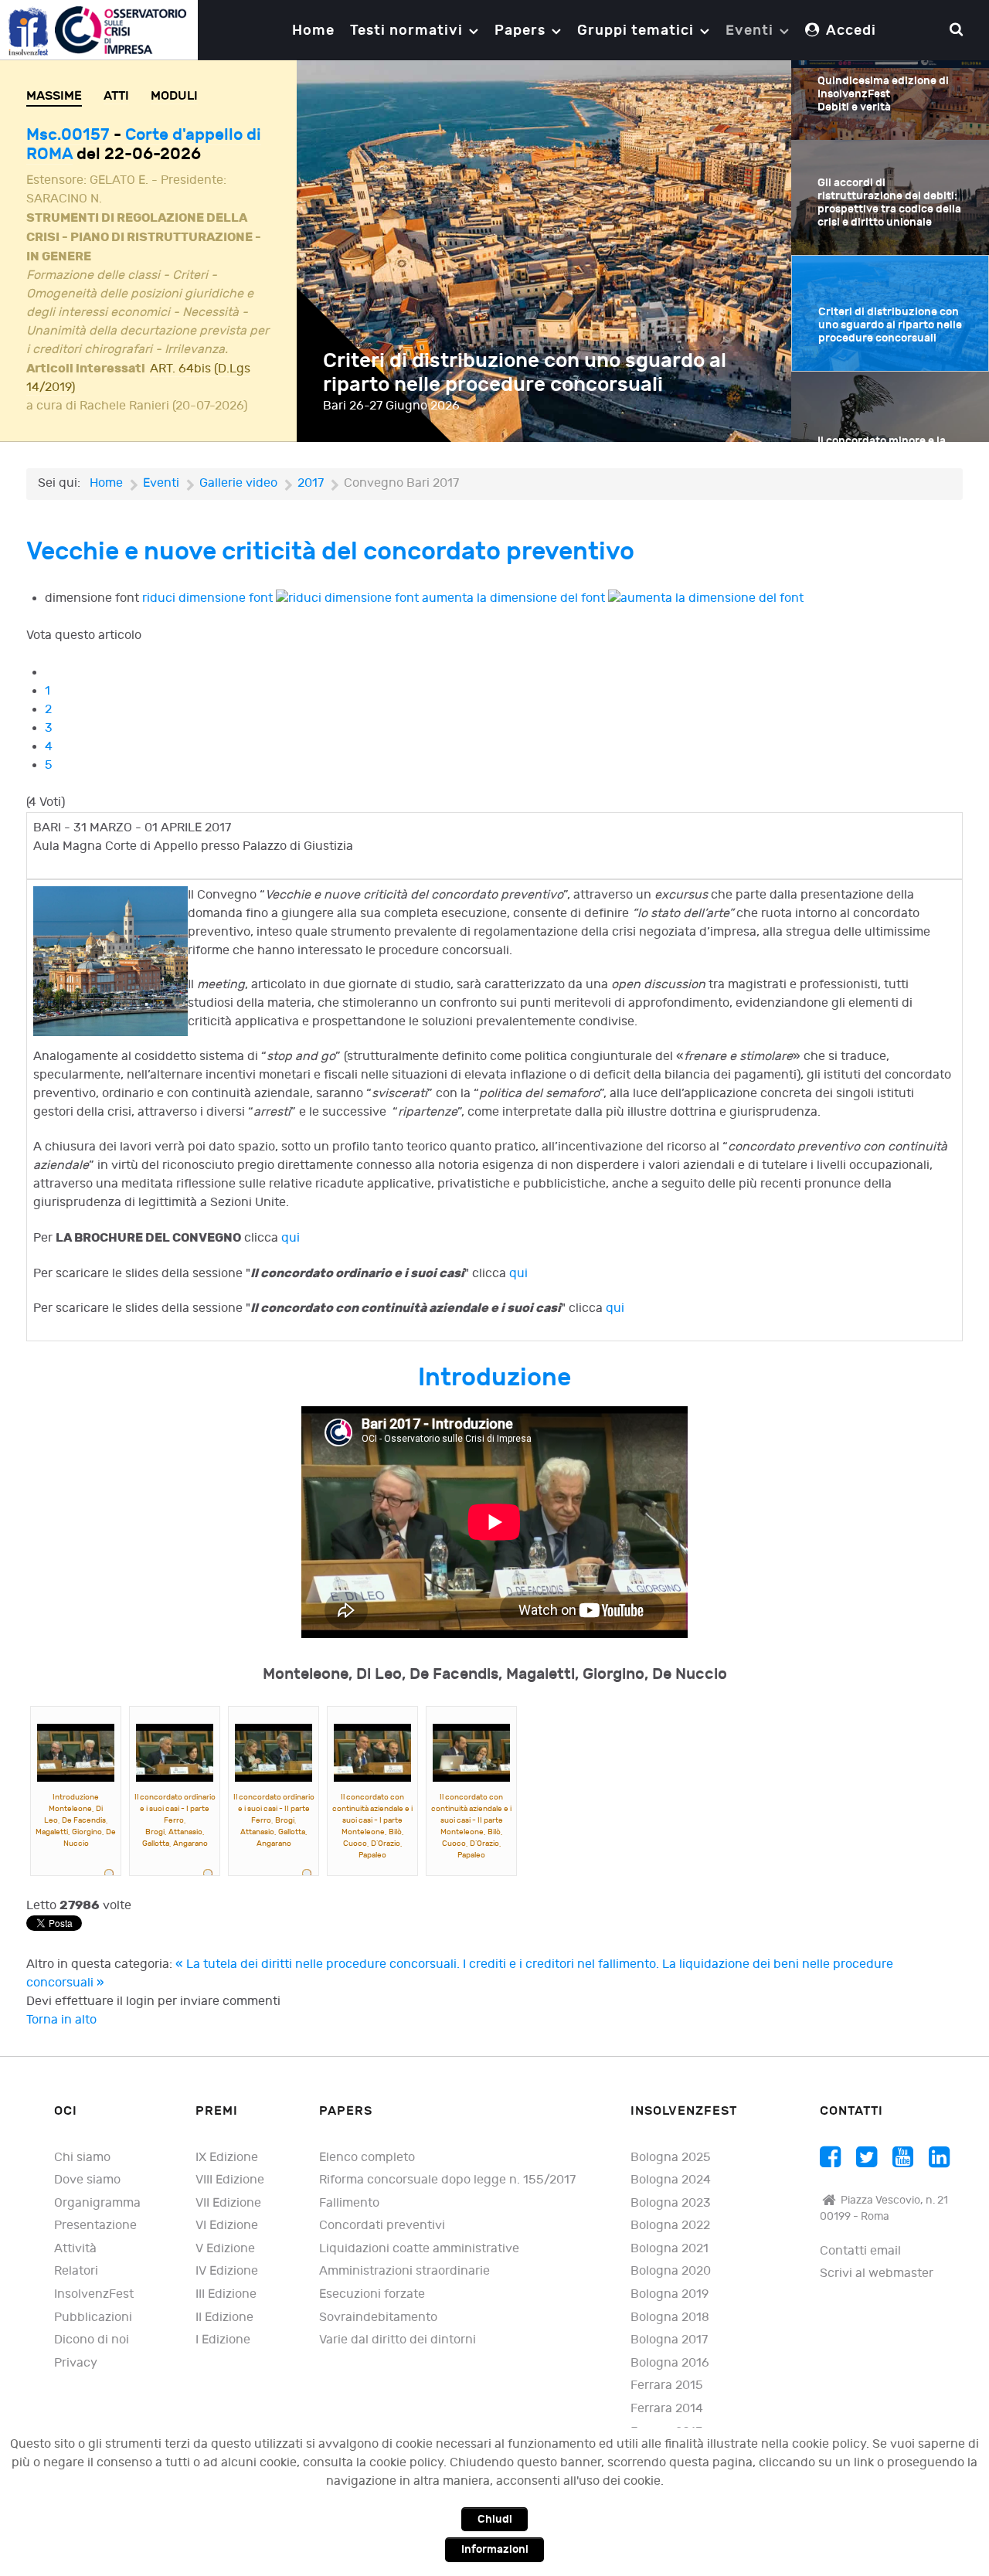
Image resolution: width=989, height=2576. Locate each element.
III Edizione (226, 2294)
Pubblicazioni (93, 2318)
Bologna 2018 (670, 2318)
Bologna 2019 (670, 2294)
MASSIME (54, 96)
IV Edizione (227, 2271)
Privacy (76, 2363)
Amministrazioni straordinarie (404, 2271)
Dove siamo (87, 2180)
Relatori (76, 2271)
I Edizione (223, 2340)
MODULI (174, 96)
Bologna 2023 (671, 2203)
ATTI (116, 96)
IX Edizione (227, 2158)
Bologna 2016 (670, 2363)
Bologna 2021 (670, 2249)
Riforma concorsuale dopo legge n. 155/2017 (447, 2180)
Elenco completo (367, 2158)
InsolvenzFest (94, 2294)
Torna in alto (61, 2020)
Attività (75, 2249)
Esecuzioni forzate (372, 2294)
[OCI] (99, 30)
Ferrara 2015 (667, 2386)
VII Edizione (228, 2203)
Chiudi (495, 2519)
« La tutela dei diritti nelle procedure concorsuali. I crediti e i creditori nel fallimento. (419, 1964)
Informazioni (495, 2549)
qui (291, 1238)
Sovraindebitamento (378, 2318)
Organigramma (97, 2203)
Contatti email (860, 2251)
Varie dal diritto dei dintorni (398, 2340)
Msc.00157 (70, 135)
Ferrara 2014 (667, 2409)
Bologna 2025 (671, 2158)
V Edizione (225, 2249)
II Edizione (224, 2318)
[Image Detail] (110, 1875)
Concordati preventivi (382, 2226)
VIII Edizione (230, 2180)
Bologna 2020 (671, 2271)
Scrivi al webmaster (877, 2274)
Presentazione (95, 2226)
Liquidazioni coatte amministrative (419, 2249)
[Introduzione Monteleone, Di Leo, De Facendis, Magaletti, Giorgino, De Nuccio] (76, 1753)
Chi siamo (82, 2158)
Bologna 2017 (669, 2340)
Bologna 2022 (670, 2226)
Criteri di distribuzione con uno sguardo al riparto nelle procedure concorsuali (525, 373)
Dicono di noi (92, 2340)
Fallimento (349, 2203)
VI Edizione (227, 2226)
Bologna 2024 (671, 2180)
